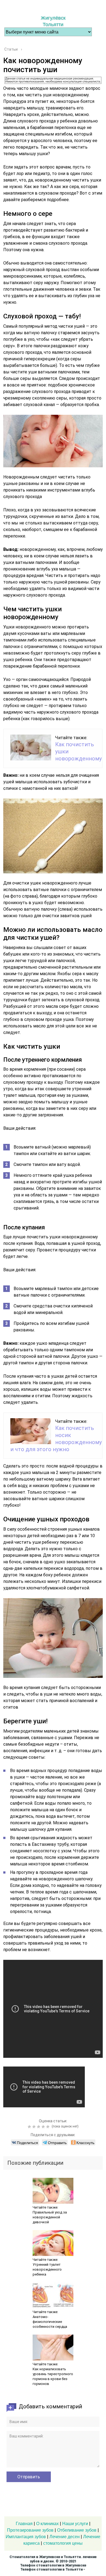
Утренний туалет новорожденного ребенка (47, 2269)
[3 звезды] (39, 2127)
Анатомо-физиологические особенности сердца (50, 2322)
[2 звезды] (35, 2127)
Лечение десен (65, 2537)
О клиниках (47, 2524)
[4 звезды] (44, 2127)
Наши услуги (75, 2524)
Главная (24, 2524)
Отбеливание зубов (77, 2530)
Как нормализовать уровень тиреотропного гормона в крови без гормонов (53, 2376)
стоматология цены (63, 2543)
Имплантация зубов (26, 2537)
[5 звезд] (49, 2127)
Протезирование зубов (30, 2530)
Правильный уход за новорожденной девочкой (50, 2217)
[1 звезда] (30, 2127)
